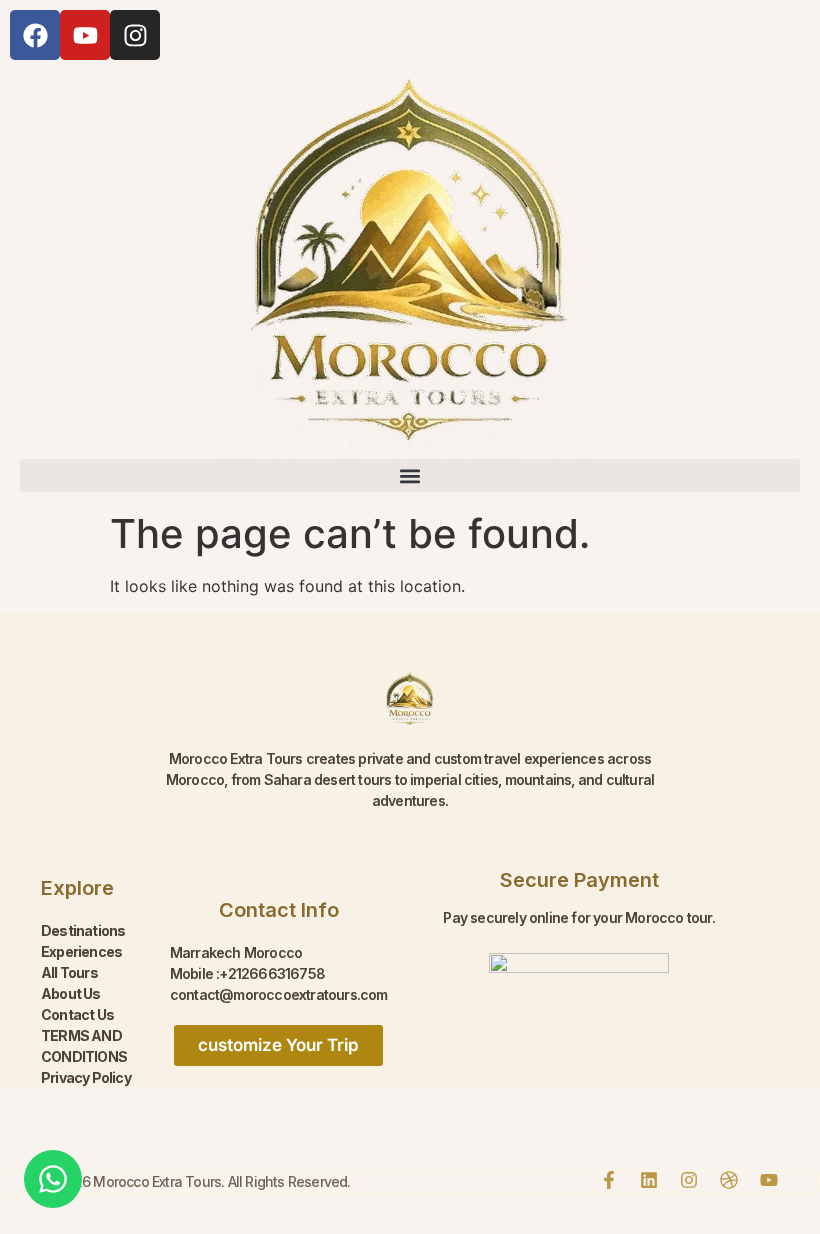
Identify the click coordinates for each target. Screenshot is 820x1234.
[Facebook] (35, 35)
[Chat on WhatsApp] (53, 1179)
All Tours (69, 972)
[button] (410, 475)
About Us (71, 993)
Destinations (83, 930)
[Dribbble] (729, 1180)
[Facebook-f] (609, 1180)
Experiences (81, 951)
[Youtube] (85, 35)
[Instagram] (135, 35)
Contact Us (77, 1014)
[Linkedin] (649, 1180)
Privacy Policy (86, 1077)
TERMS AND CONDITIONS (84, 1046)
